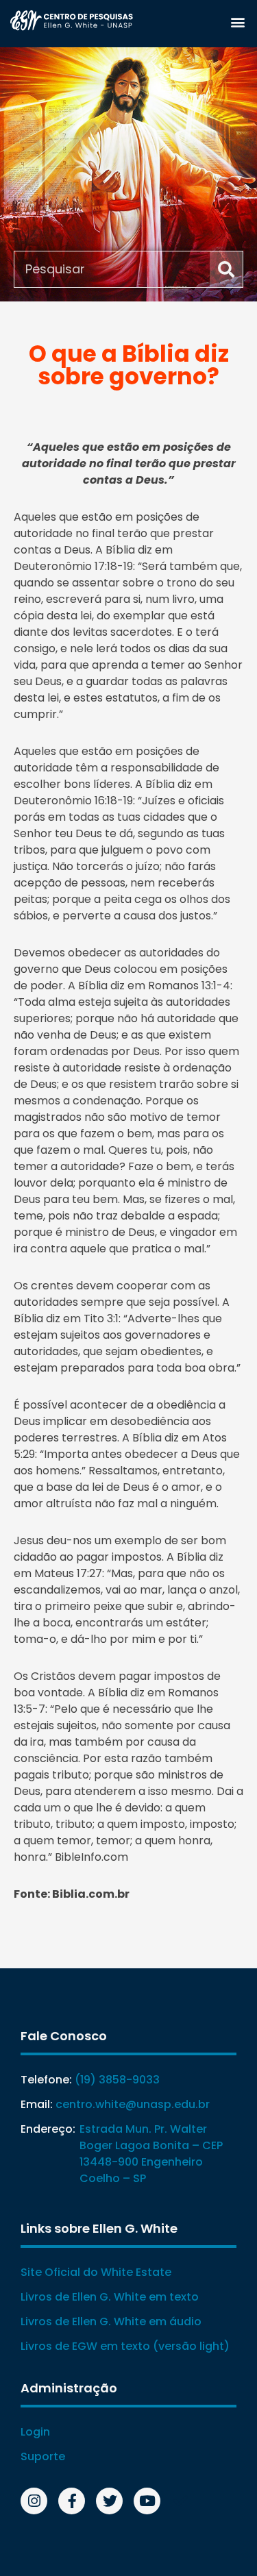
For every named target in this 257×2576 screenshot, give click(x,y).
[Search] (226, 269)
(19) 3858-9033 (117, 2080)
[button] (237, 22)
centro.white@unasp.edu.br (133, 2104)
